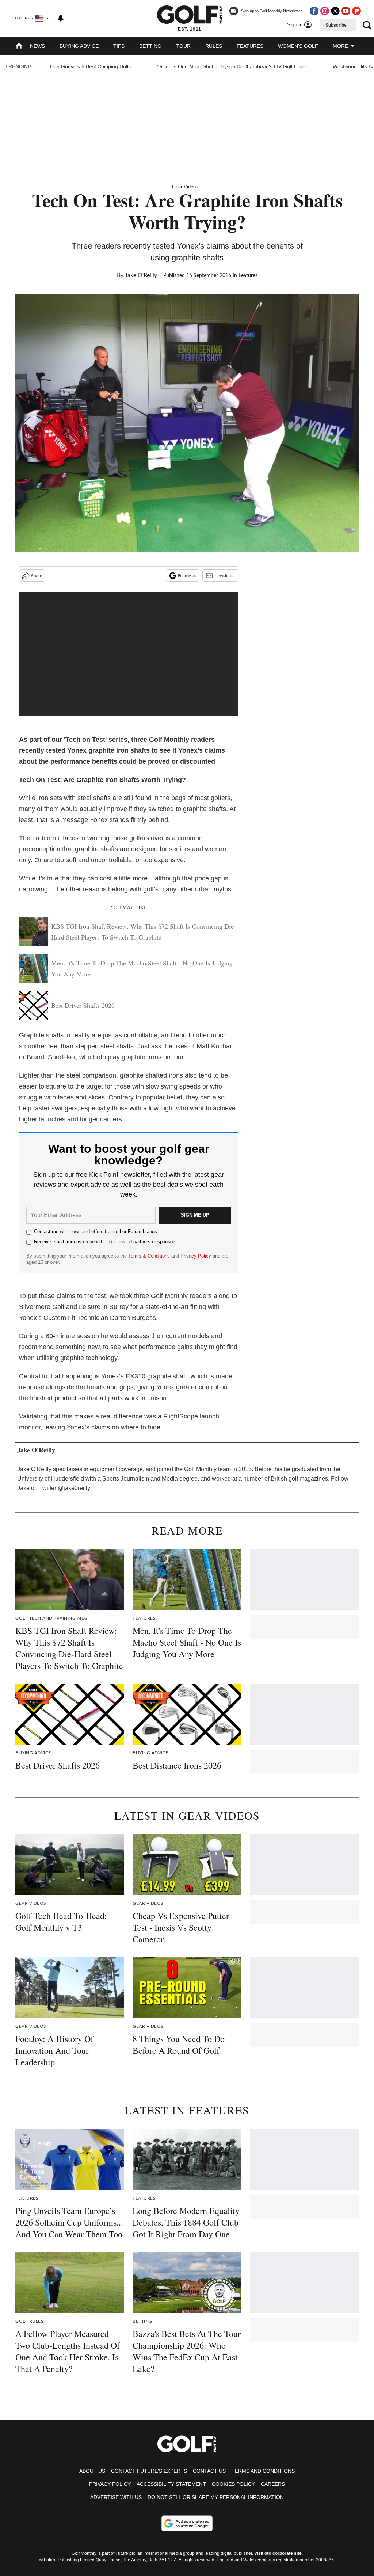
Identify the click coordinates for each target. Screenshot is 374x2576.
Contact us (209, 2471)
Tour (183, 46)
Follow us (187, 576)
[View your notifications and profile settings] (61, 18)
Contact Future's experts (149, 2471)
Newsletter (225, 576)
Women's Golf (298, 46)
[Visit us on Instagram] (325, 11)
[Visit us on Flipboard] (356, 11)
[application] (129, 654)
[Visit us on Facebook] (314, 11)
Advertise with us (116, 2497)
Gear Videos (185, 187)
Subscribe (336, 25)
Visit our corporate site (278, 2553)
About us (92, 2471)
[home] (19, 47)
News (37, 46)
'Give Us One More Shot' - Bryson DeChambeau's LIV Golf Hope (232, 66)
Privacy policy (110, 2484)
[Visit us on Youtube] (346, 11)
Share (37, 576)
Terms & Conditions (149, 1256)
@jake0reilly (74, 1488)
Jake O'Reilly (141, 275)
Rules (214, 46)
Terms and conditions (263, 2471)
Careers (273, 2484)
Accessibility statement (171, 2484)
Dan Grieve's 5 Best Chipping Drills (90, 66)
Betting (150, 46)
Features (250, 46)
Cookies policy (233, 2484)
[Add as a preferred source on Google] (187, 2523)
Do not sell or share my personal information (216, 2497)
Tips (119, 46)
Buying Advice (79, 46)
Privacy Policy (196, 1256)
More (341, 46)
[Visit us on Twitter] (335, 11)
